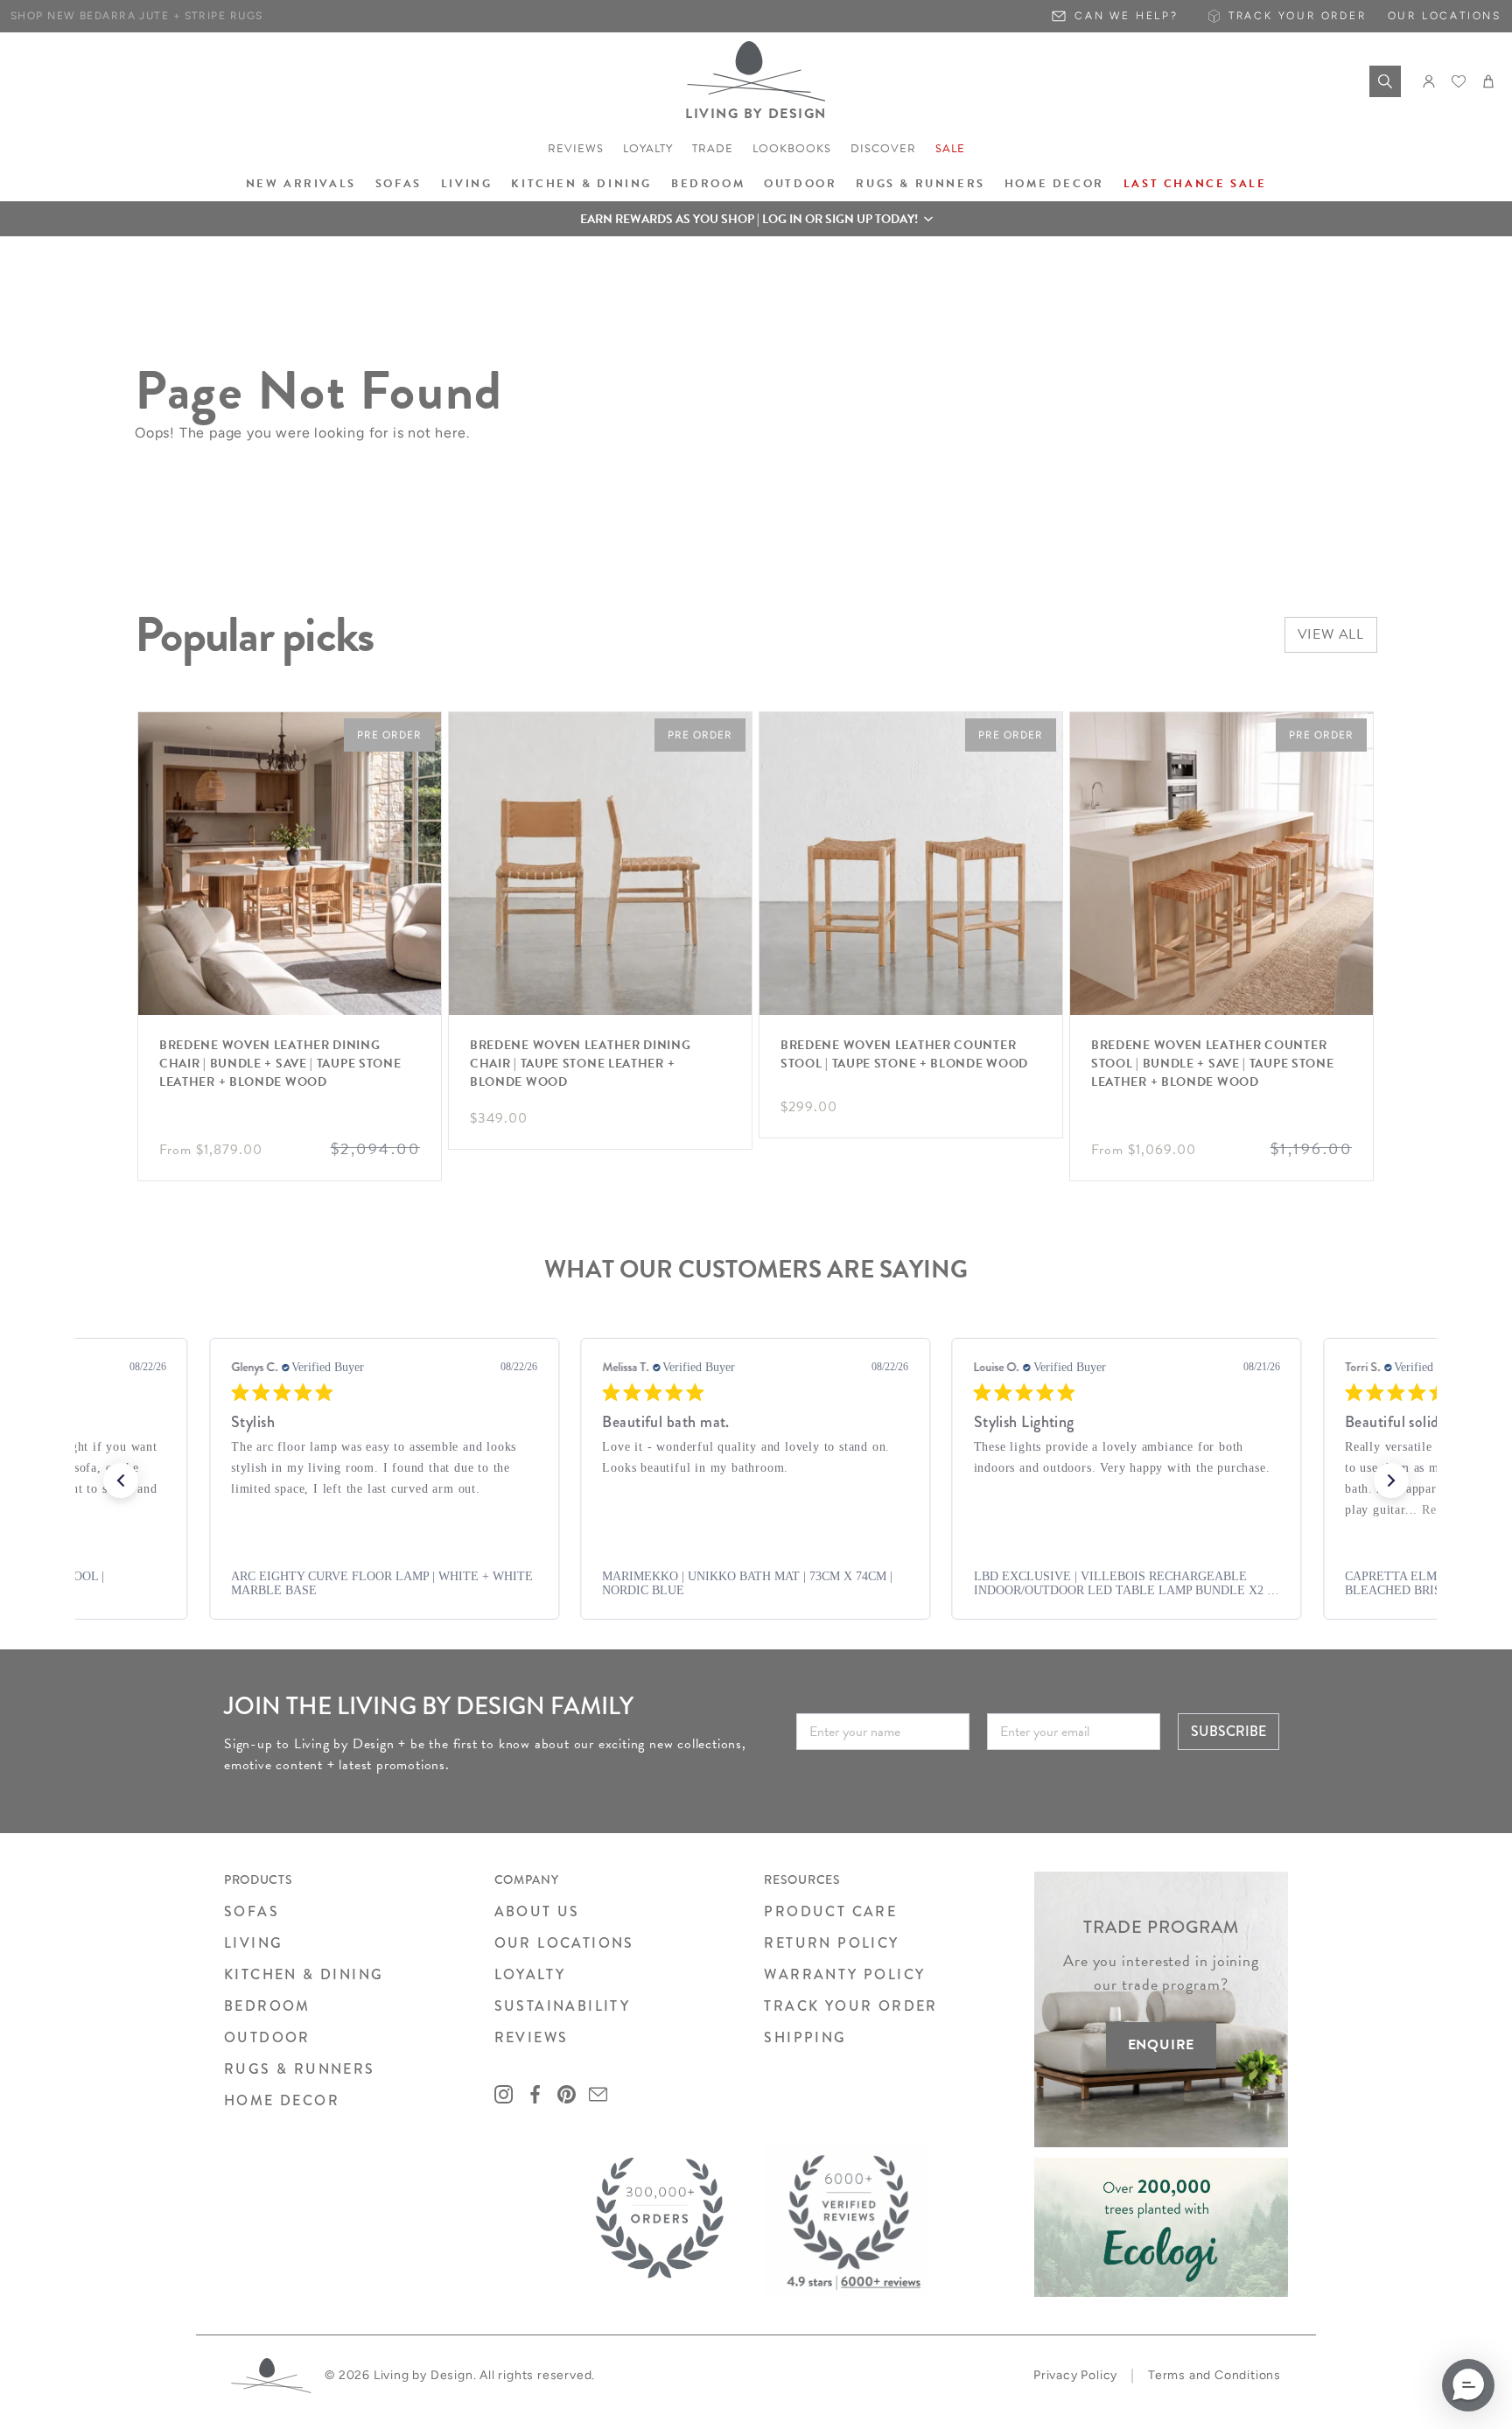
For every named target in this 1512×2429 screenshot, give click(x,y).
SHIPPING (805, 2037)
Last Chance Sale (1195, 184)
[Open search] (1385, 81)
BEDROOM (267, 2006)
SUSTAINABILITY (563, 2006)
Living (467, 184)
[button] (756, 219)
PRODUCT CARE (830, 1911)
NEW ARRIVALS (301, 184)
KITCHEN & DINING (304, 1974)
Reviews (576, 149)
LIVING (253, 1943)
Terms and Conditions (1214, 2375)
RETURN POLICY (831, 1943)
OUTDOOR (267, 2037)
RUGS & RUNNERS (300, 2069)
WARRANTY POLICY (844, 1974)
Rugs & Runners (920, 184)
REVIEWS (532, 2037)
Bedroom (708, 184)
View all (1331, 634)
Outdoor (800, 184)
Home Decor (1054, 184)
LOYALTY (530, 1974)
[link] (384, 1584)
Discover (883, 149)
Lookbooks (792, 149)
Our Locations (1445, 16)
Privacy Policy (1075, 2375)
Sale (950, 149)
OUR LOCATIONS (564, 1943)
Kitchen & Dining (581, 184)
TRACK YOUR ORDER (850, 2006)
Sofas (399, 184)
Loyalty (648, 149)
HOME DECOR (282, 2100)
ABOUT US (537, 1911)
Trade (713, 149)
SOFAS (252, 1911)
